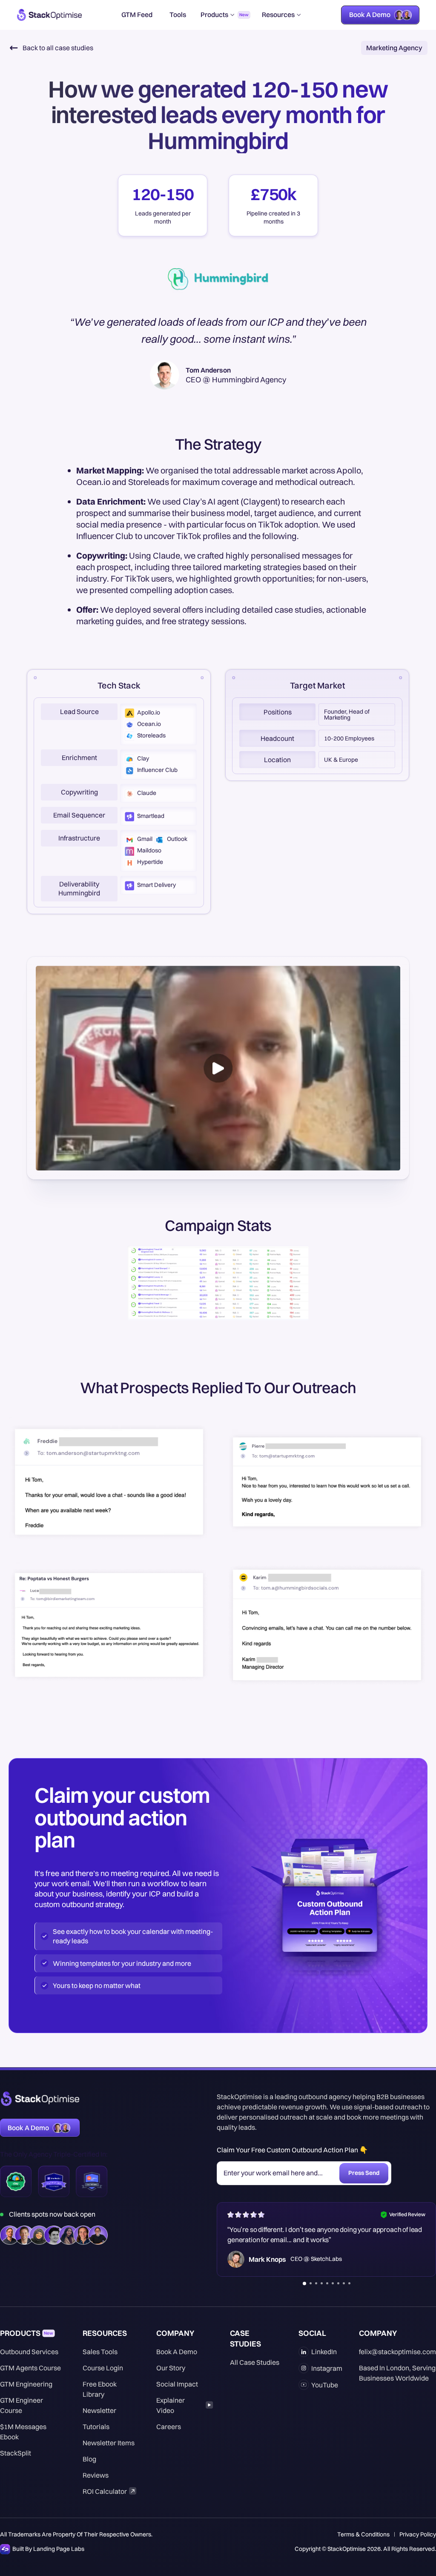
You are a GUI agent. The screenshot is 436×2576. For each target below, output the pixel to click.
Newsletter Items (109, 2443)
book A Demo (177, 2352)
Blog (89, 2459)
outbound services (29, 2352)
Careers (169, 2427)
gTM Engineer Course (22, 2405)
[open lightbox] (218, 1068)
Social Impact (177, 2384)
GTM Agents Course (30, 2368)
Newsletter (99, 2410)
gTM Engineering (26, 2384)
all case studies (255, 2362)
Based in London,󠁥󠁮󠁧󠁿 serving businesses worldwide (397, 2373)
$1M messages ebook (23, 2432)
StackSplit (16, 2453)
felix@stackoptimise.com (397, 2352)
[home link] (49, 15)
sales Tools (100, 2352)
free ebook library (100, 2389)
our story (171, 2368)
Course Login (103, 2368)
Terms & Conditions (363, 2534)
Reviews (96, 2475)
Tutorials (96, 2427)
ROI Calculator (105, 2491)
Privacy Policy (418, 2534)
